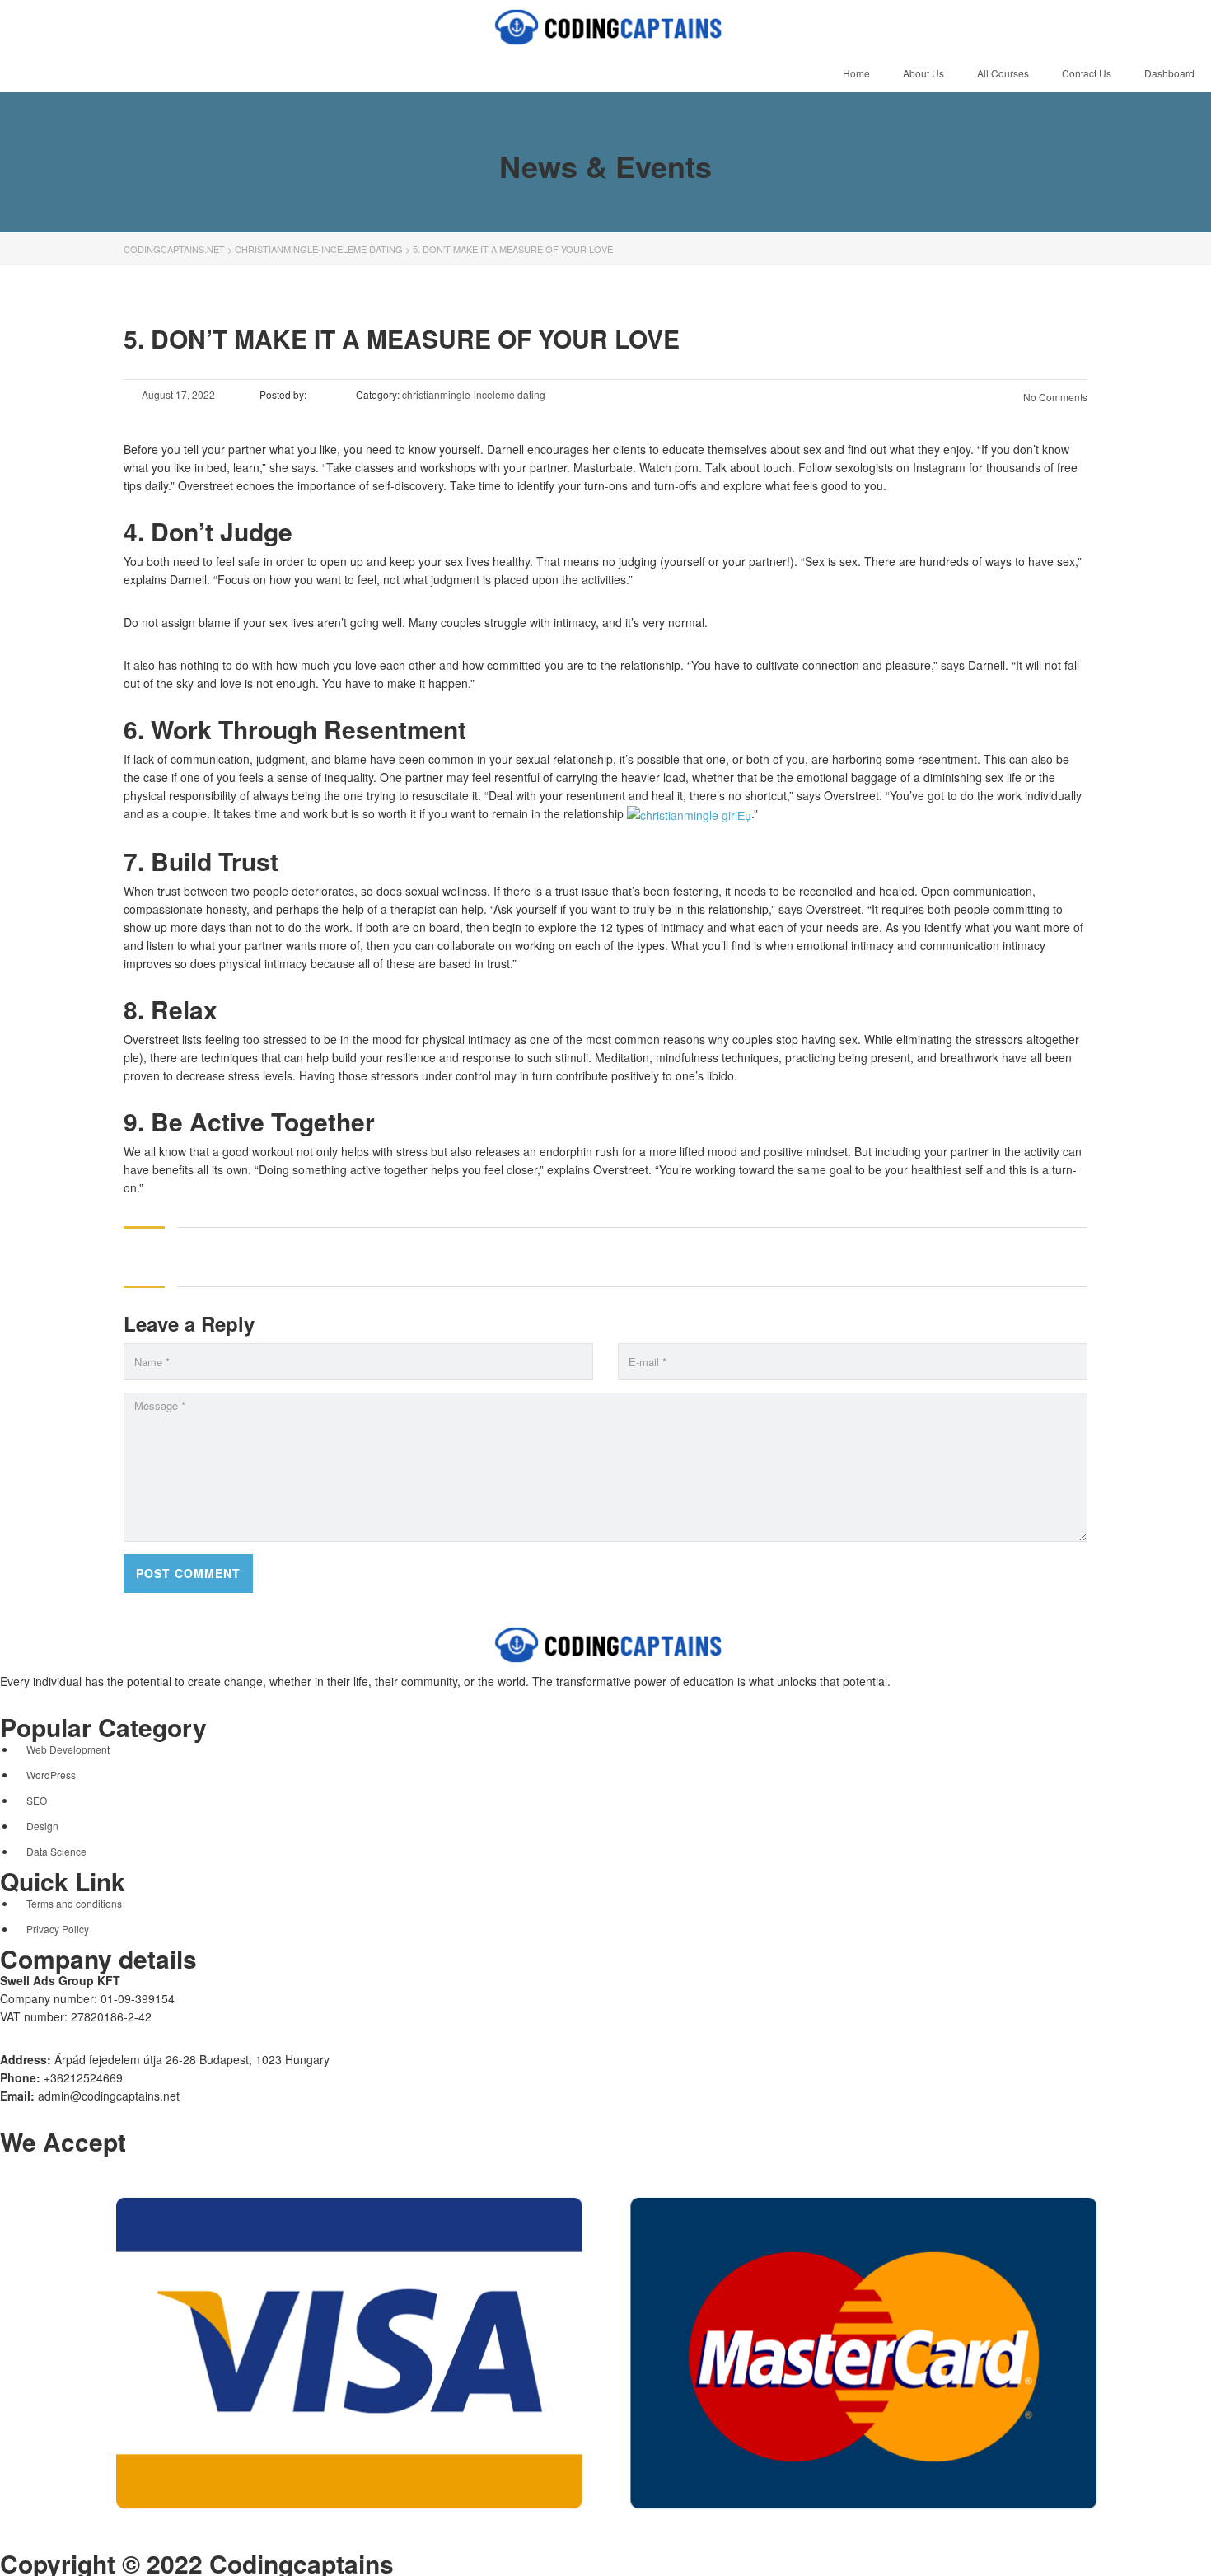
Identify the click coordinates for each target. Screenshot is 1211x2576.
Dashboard (1169, 73)
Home (856, 73)
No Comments (1054, 397)
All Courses (1003, 73)
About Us (923, 73)
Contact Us (1087, 73)
